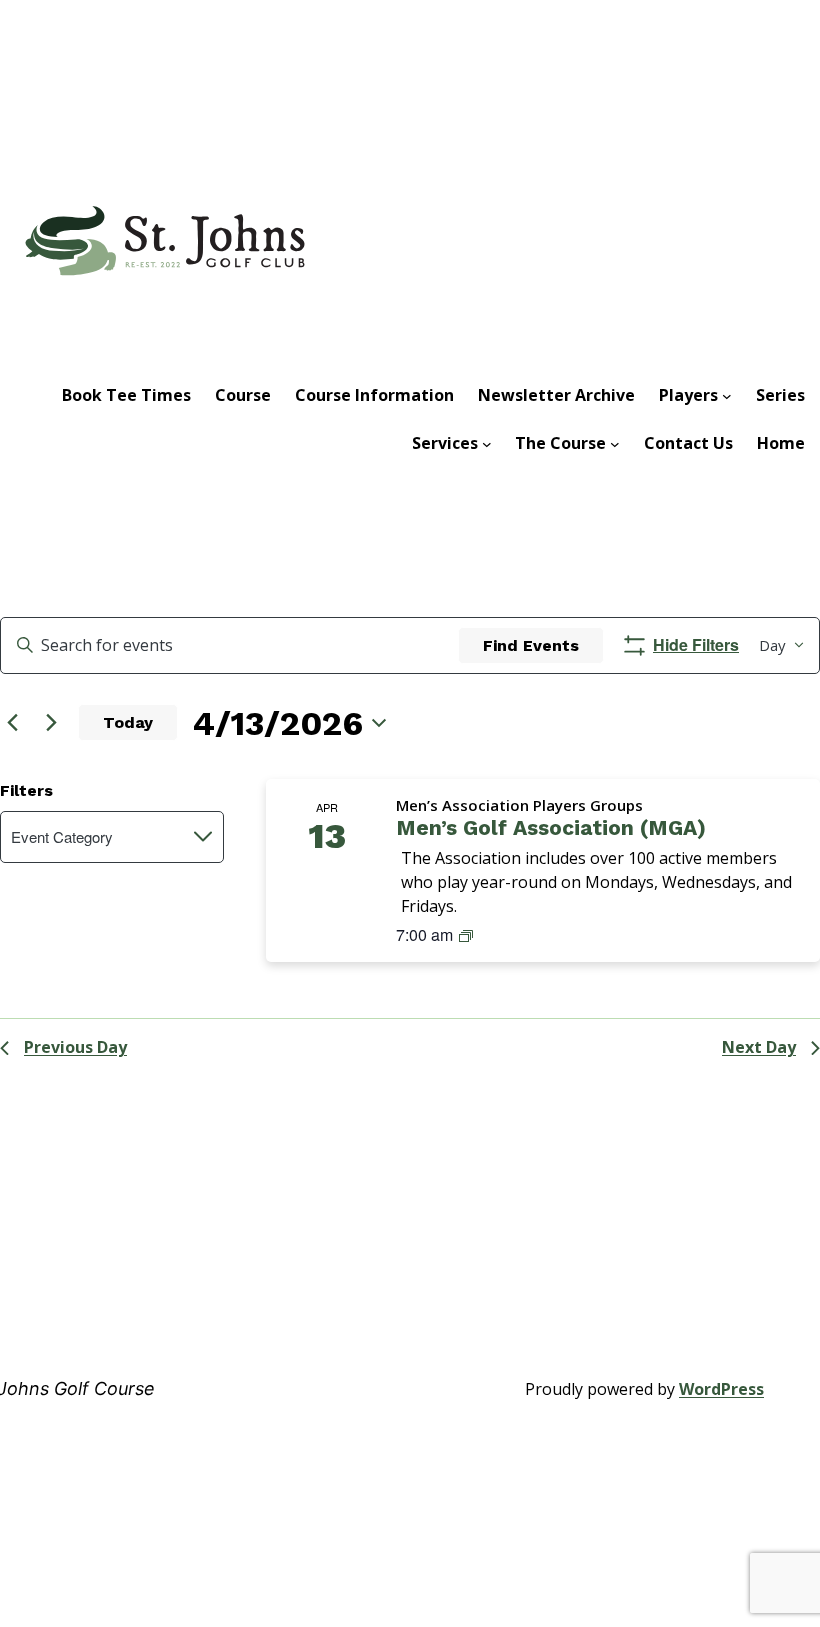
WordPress (721, 1389)
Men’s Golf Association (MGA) (551, 827)
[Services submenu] (487, 443)
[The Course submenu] (615, 443)
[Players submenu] (727, 395)
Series (780, 395)
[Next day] (51, 723)
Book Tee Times (126, 395)
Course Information (374, 395)
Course (243, 395)
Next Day (759, 1047)
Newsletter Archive (556, 395)
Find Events (531, 645)
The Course (560, 443)
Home (781, 443)
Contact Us (688, 443)
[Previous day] (12, 723)
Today (128, 722)
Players (688, 395)
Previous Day (75, 1047)
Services (445, 443)
